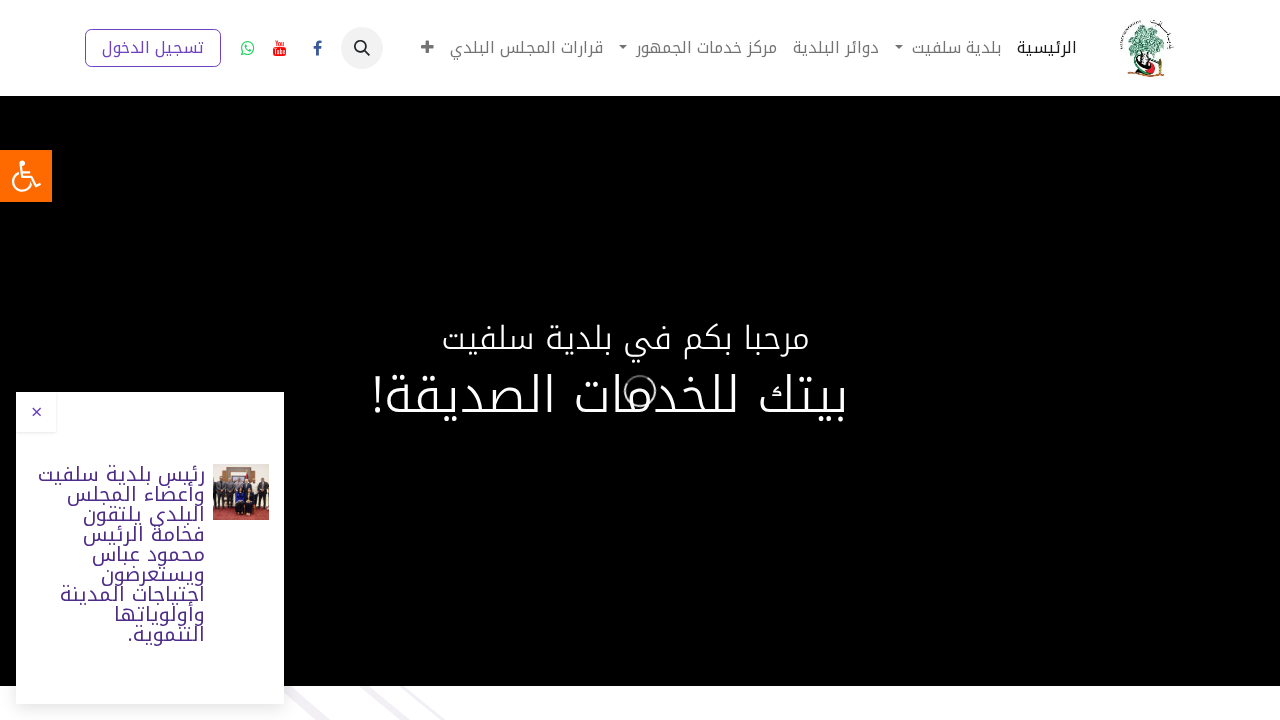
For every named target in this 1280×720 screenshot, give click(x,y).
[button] (362, 48)
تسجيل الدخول (153, 47)
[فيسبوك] (317, 48)
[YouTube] (280, 48)
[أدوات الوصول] (26, 176)
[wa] (248, 48)
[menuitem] (1047, 48)
